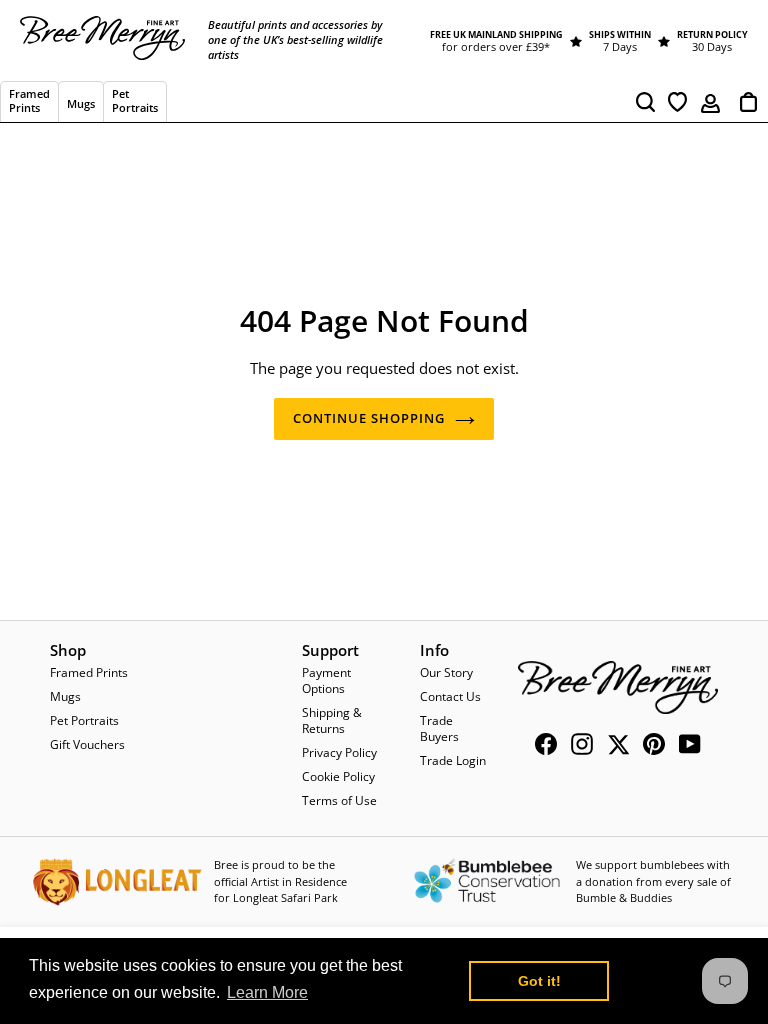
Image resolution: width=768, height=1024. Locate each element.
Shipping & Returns (332, 720)
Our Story (446, 672)
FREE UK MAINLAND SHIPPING (496, 34)
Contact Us (450, 696)
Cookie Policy (338, 776)
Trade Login (453, 760)
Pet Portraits (84, 720)
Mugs (65, 696)
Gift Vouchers (87, 744)
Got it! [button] (539, 981)
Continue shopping (369, 418)
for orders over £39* (496, 46)
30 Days (712, 46)
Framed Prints (89, 672)
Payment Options (326, 680)
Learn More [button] (267, 992)
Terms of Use (339, 800)
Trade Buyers (439, 728)
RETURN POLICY (712, 34)
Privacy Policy (339, 752)
